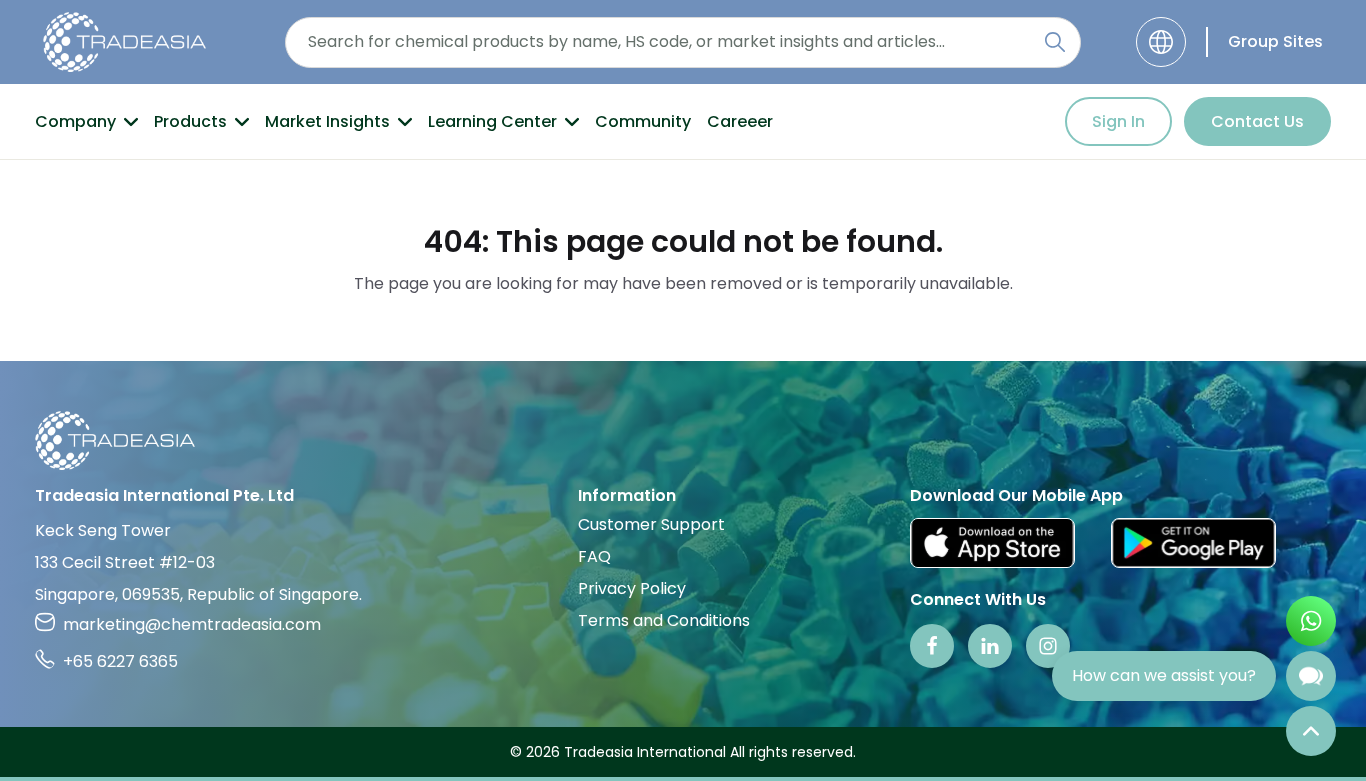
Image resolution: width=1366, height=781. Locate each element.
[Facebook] (932, 646)
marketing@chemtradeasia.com (192, 624)
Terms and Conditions (664, 620)
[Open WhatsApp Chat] (1311, 621)
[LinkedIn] (990, 646)
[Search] (1055, 42)
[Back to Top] (1311, 731)
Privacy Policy (632, 588)
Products (190, 121)
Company (75, 121)
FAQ (594, 556)
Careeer (740, 121)
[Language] (1161, 42)
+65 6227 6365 (120, 661)
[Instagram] (1048, 646)
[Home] (683, 440)
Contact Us (1257, 121)
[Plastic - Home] (124, 42)
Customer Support (651, 524)
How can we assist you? (1164, 675)
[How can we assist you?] (1311, 676)
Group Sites (1275, 41)
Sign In (1118, 121)
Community (643, 121)
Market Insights (327, 121)
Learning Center (492, 121)
